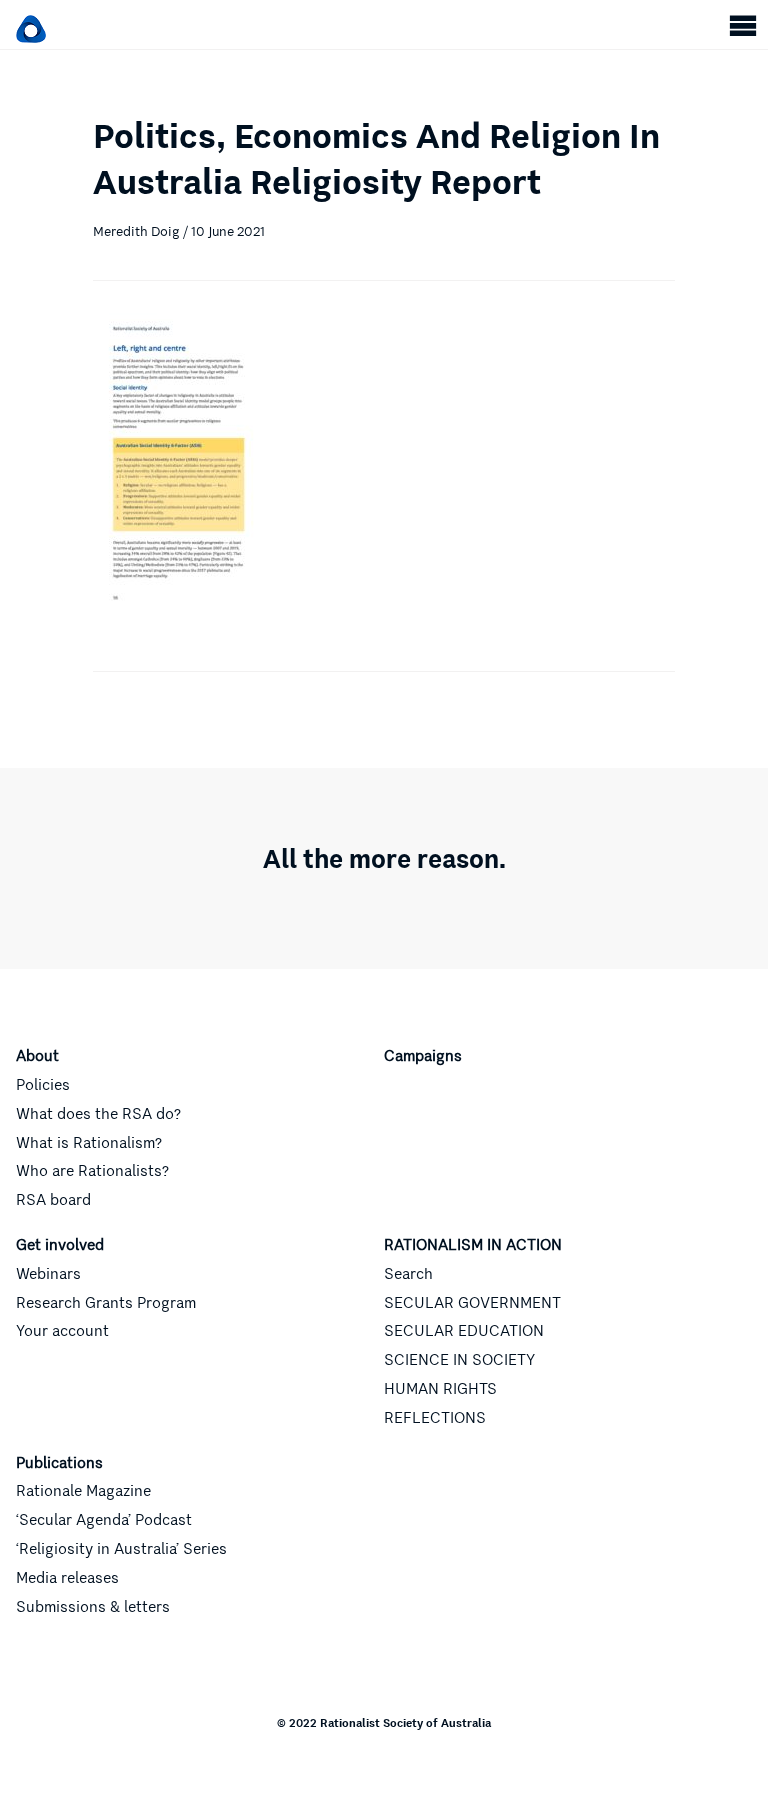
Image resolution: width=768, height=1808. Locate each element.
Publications (59, 1463)
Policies (43, 1085)
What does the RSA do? (98, 1114)
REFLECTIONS (435, 1418)
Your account (62, 1331)
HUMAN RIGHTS (440, 1389)
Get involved (60, 1245)
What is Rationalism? (89, 1143)
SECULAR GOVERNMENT (472, 1303)
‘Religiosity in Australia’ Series (121, 1549)
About (37, 1056)
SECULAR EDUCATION (464, 1331)
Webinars (48, 1274)
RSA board (53, 1200)
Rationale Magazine (83, 1491)
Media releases (67, 1578)
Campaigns (423, 1056)
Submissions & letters (93, 1607)
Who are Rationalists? (92, 1171)
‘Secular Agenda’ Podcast (104, 1520)
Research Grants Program (106, 1303)
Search (408, 1274)
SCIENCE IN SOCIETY (459, 1360)
